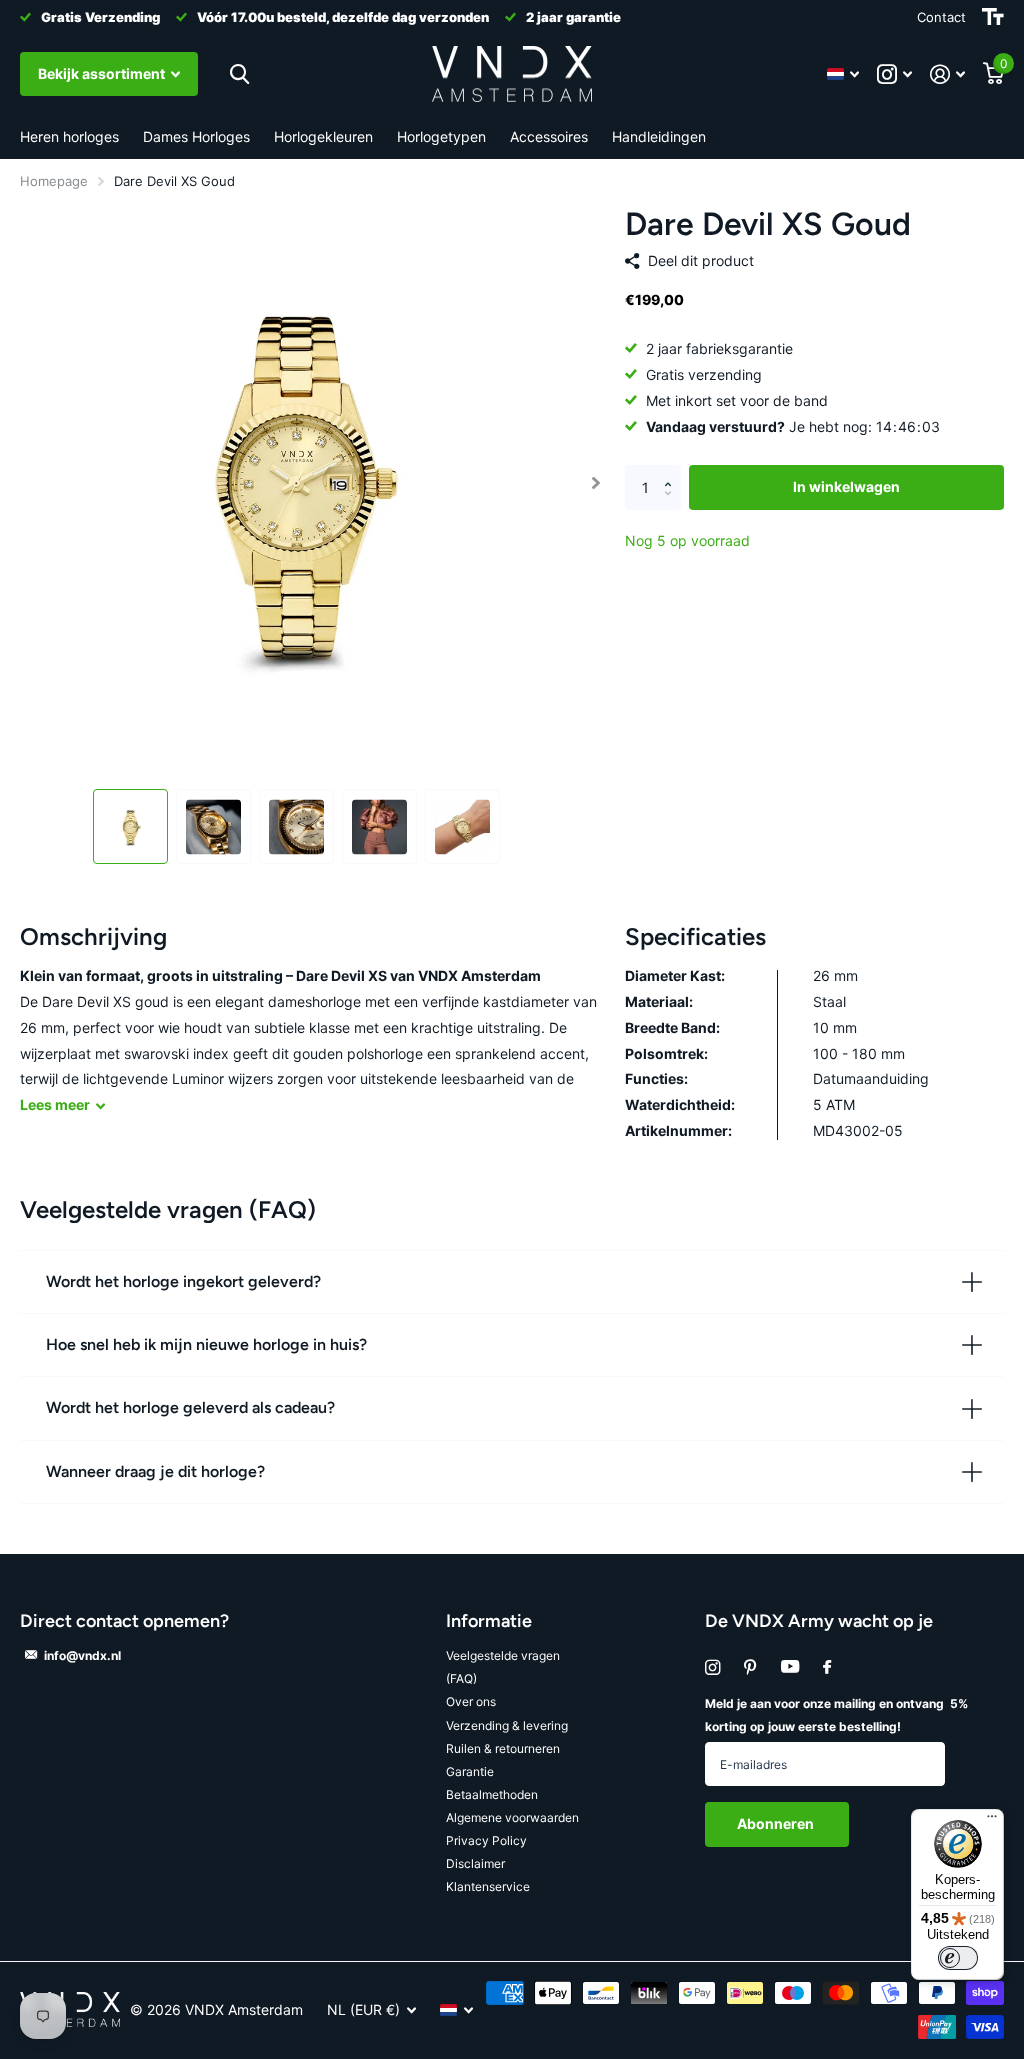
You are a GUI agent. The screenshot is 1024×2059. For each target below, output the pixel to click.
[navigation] (130, 826)
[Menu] (992, 1821)
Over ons (471, 1701)
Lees (55, 1104)
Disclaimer (475, 1863)
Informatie (489, 1621)
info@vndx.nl (82, 1655)
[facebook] (827, 1668)
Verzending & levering (507, 1725)
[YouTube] (790, 1667)
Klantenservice (488, 1886)
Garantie (470, 1771)
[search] (239, 74)
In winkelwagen (846, 486)
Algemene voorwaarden (512, 1817)
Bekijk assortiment (103, 73)
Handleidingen (659, 136)
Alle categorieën (69, 137)
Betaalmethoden (492, 1794)
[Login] (947, 74)
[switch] (958, 1958)
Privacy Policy (486, 1840)
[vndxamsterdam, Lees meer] (894, 74)
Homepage (54, 181)
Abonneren (777, 1823)
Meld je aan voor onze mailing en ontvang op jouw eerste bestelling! (836, 1715)
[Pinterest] (750, 1667)
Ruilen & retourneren (503, 1748)
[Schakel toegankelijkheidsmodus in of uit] (993, 17)
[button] (596, 482)
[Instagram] (712, 1667)
